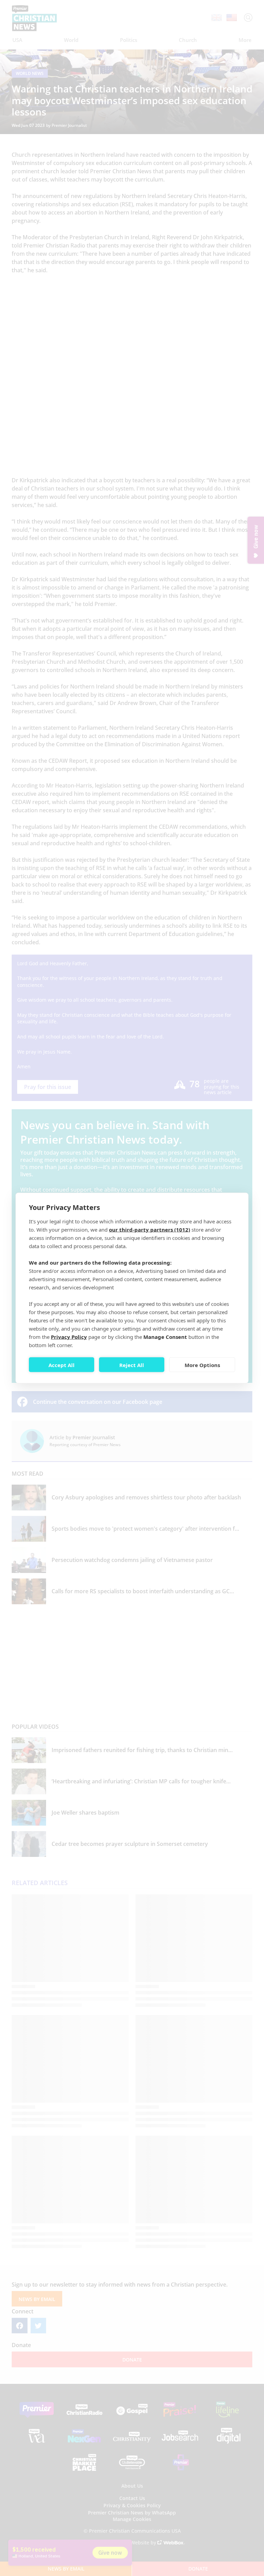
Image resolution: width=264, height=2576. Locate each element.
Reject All (132, 1365)
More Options (202, 1365)
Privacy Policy (69, 1337)
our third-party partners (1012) (150, 1230)
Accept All (62, 1365)
